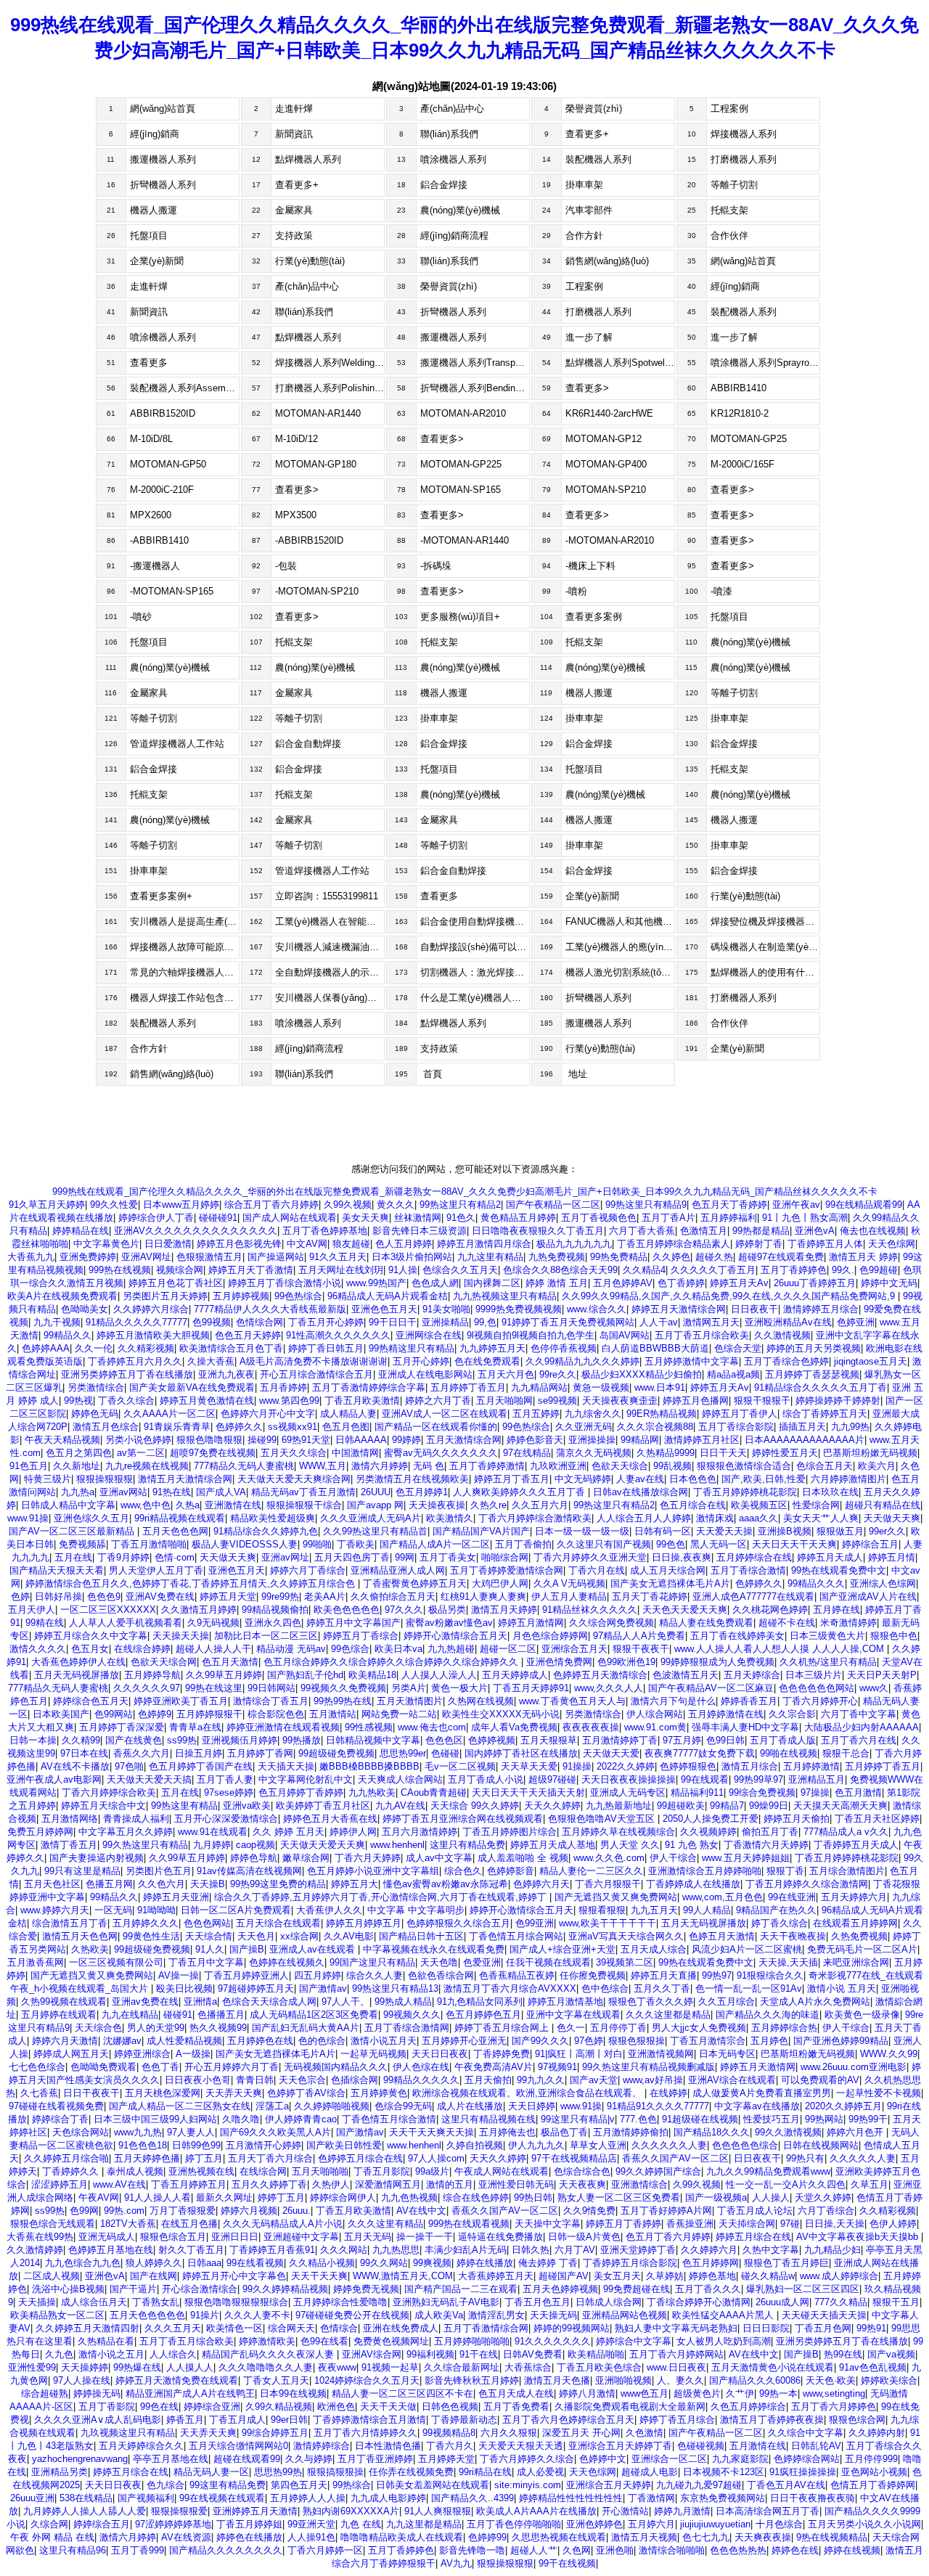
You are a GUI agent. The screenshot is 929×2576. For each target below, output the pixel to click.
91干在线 (479, 2354)
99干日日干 (393, 1322)
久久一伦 (94, 1348)
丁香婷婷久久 (72, 2171)
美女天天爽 (365, 1218)
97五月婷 (682, 1740)
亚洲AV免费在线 (160, 1596)
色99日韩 (725, 1740)
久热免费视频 (859, 1936)
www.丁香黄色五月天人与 (572, 1701)
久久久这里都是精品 (668, 2015)
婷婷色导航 (254, 1858)
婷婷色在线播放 (249, 2537)
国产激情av (323, 1988)
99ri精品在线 (485, 2472)
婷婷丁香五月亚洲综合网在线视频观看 (463, 1819)
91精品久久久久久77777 (136, 1322)
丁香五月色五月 (537, 2302)
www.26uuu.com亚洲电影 (854, 2067)
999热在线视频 (120, 1270)
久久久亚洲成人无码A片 (371, 1518)
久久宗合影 (792, 1714)
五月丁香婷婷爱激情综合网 (507, 1570)
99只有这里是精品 (82, 1871)
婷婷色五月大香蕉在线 (330, 1819)
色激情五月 (704, 1231)
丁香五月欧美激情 (362, 1401)
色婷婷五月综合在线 (360, 2158)
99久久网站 (384, 2263)
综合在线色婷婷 (476, 2197)
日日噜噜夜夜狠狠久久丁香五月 (538, 1231)
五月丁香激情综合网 (486, 2328)
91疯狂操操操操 (803, 2472)
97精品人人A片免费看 (639, 1636)
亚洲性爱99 (32, 2367)
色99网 (84, 2211)
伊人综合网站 (655, 1714)
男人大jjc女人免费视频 (699, 2028)
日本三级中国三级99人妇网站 (155, 2119)
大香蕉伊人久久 (329, 1910)
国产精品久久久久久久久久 (226, 2550)
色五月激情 (858, 1792)
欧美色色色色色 (347, 1610)
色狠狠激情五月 (209, 1257)
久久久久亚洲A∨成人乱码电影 (98, 2420)
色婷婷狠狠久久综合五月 (458, 1923)
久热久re (488, 1505)
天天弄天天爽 (234, 2093)
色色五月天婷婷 (248, 1335)
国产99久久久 (540, 2041)
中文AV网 (307, 1244)
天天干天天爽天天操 (431, 2132)
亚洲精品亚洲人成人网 (398, 1570)
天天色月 (256, 1936)
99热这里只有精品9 (646, 1205)
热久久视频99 (218, 2028)
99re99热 (280, 1596)
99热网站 (824, 2119)
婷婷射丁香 (759, 1244)
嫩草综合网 (306, 1858)
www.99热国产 (376, 1283)
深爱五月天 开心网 (581, 2433)
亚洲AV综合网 (372, 2354)
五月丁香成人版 (783, 1740)
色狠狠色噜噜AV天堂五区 (603, 1819)
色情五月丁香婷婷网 (873, 2485)
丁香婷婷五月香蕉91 (272, 2250)
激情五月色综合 (106, 1427)
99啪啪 (317, 1544)
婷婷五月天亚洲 (176, 1897)
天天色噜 (439, 1962)
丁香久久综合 (126, 1401)
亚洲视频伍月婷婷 (240, 1740)
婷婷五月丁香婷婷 (623, 2224)
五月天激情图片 (410, 1701)
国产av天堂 (594, 2080)
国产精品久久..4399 (472, 2498)
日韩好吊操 (58, 1596)
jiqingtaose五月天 (871, 1361)
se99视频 (557, 1401)
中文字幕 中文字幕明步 (416, 1910)
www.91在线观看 (213, 1832)
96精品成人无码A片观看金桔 (388, 1296)
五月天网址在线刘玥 (341, 1270)
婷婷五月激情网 (531, 1623)
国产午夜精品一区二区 (553, 1205)
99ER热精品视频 (662, 1414)
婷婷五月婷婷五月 (364, 1923)
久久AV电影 (349, 1936)
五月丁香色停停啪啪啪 (514, 2524)
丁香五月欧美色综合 (599, 2367)
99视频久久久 (412, 2015)
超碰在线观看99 (247, 2459)
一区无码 (113, 1910)
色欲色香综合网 (441, 1975)
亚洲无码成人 (107, 2237)
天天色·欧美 (831, 2380)
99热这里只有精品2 (460, 1205)
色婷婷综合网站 (807, 2459)
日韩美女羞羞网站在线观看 (433, 2485)
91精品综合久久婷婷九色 (266, 1531)
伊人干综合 (673, 1858)
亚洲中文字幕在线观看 (573, 2015)
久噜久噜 (241, 2119)
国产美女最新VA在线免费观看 (192, 1387)
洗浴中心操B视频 (68, 2289)
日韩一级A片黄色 (584, 2237)
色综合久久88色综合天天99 (560, 1270)
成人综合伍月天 (94, 2302)
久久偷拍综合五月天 (393, 1596)
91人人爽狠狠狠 (438, 2511)
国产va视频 (891, 2354)
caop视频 (255, 1845)
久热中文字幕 (771, 2250)
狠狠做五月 (840, 1531)
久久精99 (81, 1740)
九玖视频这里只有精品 (128, 2433)
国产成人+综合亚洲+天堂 (562, 1949)
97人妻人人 (191, 2132)
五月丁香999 (138, 2550)
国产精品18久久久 (712, 2132)
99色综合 (350, 1649)
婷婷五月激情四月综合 (484, 1244)
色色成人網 (435, 1283)
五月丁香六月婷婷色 (834, 2407)
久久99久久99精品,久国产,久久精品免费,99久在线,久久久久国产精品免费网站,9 (730, 1296)
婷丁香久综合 (779, 1923)
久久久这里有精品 (385, 2224)
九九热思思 (396, 2250)
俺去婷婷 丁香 (548, 2263)
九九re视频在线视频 (147, 1466)
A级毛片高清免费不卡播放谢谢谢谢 (314, 1361)
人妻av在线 (640, 1479)
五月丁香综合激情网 (407, 2028)
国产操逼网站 (276, 1257)
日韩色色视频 (450, 2407)
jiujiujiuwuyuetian (715, 2524)
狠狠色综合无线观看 (53, 2224)
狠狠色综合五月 (173, 2237)
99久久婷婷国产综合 (658, 2171)
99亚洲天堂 (311, 2524)
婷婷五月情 (892, 1557)
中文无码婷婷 (583, 1479)
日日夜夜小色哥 (198, 2080)
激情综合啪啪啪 (672, 2550)
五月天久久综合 (294, 1453)
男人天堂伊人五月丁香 (156, 1570)
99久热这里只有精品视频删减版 (648, 2067)
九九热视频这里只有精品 (505, 1296)
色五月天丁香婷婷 (729, 1205)
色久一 (571, 2028)
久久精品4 (644, 1270)
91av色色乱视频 (873, 2367)
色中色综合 (605, 1988)
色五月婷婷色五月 (483, 2015)
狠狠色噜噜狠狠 (209, 1440)
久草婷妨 (665, 2276)
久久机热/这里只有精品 (828, 1662)
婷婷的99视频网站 (572, 2328)
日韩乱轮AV (816, 2446)
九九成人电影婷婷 (388, 2498)
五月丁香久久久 (708, 2289)
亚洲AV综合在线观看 (732, 2080)
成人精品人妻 (348, 1414)
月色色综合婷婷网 (550, 1636)
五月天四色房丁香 (352, 1557)
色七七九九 (706, 2537)
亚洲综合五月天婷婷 (609, 2485)
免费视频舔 (82, 1544)
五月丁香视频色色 (599, 1218)
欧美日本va (398, 1649)
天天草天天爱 (529, 1766)
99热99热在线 (343, 1701)
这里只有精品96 (73, 2550)
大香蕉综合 (528, 2367)
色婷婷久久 (239, 1427)
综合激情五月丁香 (70, 1923)
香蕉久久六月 (142, 1753)
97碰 (790, 2224)
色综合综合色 (582, 2171)
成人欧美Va (439, 2315)
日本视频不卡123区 (724, 2472)
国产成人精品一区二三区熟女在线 (180, 2106)
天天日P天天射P (882, 1675)
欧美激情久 (450, 1518)
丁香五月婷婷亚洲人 (246, 1975)
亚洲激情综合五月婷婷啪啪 (705, 1871)
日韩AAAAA (361, 1440)
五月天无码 (368, 2237)
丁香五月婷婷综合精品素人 (674, 1244)
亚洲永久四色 (273, 1623)
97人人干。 (345, 2001)
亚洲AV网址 (146, 1257)
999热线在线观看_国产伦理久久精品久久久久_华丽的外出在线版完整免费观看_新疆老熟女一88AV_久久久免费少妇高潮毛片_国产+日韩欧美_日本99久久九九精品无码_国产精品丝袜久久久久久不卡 (465, 1191)
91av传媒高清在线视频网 (249, 1871)
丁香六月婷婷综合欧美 (109, 1792)
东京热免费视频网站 (723, 2498)
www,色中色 (146, 1505)
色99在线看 (324, 2341)
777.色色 (638, 2119)
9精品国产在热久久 (776, 1910)
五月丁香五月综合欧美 (702, 1335)
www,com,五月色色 (723, 1897)
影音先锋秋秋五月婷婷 (472, 2380)
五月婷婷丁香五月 (468, 1387)
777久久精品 (841, 2302)
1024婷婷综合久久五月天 (367, 2380)
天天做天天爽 (892, 1518)
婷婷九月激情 (682, 2511)
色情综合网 (259, 1322)
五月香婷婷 (283, 1387)
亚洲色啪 (615, 2550)
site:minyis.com (528, 2485)
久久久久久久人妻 (669, 2145)
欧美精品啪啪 (596, 2354)
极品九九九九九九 (574, 1244)
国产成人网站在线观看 (290, 1218)
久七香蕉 (39, 2093)
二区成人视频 (52, 2276)
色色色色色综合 (745, 2145)
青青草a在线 (195, 1727)
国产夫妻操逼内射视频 (97, 1858)
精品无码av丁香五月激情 (303, 1492)
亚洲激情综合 (639, 2184)
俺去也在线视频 (873, 1231)
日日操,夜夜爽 (682, 1557)
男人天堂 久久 (630, 1845)
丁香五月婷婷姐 (249, 2524)
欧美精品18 (372, 1675)
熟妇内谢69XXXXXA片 (351, 2511)
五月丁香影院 (107, 2407)
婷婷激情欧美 (267, 2341)
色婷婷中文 (603, 2459)
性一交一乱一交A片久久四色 (786, 2184)
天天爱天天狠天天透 (521, 2446)
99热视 (78, 1401)
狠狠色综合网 (857, 2420)
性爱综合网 (816, 1505)
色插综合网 (355, 2080)
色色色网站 (207, 1923)
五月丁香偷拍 (523, 1544)
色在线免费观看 (487, 1361)
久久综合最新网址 (462, 2367)
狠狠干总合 (846, 1753)
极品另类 (447, 1610)
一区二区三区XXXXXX (108, 1610)
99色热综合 (298, 1296)
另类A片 (409, 1688)
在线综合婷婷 (142, 1649)
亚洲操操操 (592, 1440)
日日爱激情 (168, 1244)
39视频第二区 (625, 1962)
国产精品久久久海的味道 (768, 2015)
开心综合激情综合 (200, 2289)
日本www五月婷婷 (181, 1205)
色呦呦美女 (85, 1309)
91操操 (577, 1766)
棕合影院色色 (276, 1714)
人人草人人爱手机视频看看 (126, 1623)
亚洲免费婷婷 (88, 1257)
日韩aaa (204, 2263)
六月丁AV (575, 2250)
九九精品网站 (539, 1387)
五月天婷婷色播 (147, 2158)
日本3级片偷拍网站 (412, 1257)
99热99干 (868, 2119)
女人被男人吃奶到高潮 (724, 2341)
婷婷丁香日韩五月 (326, 1348)
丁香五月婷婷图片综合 (509, 1832)
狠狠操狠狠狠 (105, 1479)
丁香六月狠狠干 (608, 1884)
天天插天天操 (286, 1766)
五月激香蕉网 (36, 1962)
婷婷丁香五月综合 (677, 2420)
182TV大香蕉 (128, 2224)
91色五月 (29, 1466)
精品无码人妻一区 (211, 2472)
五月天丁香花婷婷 (650, 1596)
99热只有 (805, 2158)
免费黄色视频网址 (391, 2341)
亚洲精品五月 (817, 1779)
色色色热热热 (738, 2550)
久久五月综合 (727, 2001)
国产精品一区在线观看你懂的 (436, 1427)
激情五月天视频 (644, 2537)
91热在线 (172, 1492)
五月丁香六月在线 (859, 1740)
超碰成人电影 (650, 2472)
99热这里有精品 (184, 1806)
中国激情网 (355, 1453)
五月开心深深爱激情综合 (226, 1819)
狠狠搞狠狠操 (335, 2472)
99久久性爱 (114, 1205)
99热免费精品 (619, 1257)
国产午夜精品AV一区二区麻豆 (711, 1688)
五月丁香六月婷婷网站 (676, 2354)
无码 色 (429, 1466)
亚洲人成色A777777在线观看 (753, 1596)
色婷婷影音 (511, 1871)
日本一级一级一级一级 (582, 1531)
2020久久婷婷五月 (843, 2106)
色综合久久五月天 (460, 1270)
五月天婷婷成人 (515, 1675)
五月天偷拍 (488, 2080)
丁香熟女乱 (156, 2302)
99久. (843, 1270)
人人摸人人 (190, 2367)
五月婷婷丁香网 (260, 1753)
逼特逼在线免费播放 (500, 2237)
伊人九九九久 (536, 2145)
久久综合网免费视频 (611, 1623)
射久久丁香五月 (191, 2250)
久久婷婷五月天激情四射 (87, 2328)
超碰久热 (714, 1257)
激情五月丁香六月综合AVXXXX (510, 1988)
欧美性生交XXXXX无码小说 (501, 1714)
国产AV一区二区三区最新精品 (73, 1531)
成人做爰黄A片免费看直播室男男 (762, 2093)
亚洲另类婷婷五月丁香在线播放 (127, 1374)
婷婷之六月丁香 (438, 1401)
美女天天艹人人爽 (821, 1518)
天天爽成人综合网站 (400, 1779)
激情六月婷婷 (380, 1466)
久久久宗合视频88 (655, 1427)
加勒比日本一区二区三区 (266, 1636)
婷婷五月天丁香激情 (251, 1270)
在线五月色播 (189, 2224)
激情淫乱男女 (496, 2315)
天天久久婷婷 (552, 1806)
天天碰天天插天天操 (824, 2315)
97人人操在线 (82, 2380)
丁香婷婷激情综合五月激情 (369, 2420)
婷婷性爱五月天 (785, 1453)
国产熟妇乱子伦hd (305, 1675)
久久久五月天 (173, 2328)
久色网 (577, 2550)
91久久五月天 (338, 1257)
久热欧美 (90, 1949)
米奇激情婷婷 (848, 1623)
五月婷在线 (836, 1610)
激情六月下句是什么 (673, 1701)
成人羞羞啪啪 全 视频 (523, 1858)
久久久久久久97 (147, 1688)
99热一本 (778, 2393)
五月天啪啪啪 (320, 2171)
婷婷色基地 (712, 2276)
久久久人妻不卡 (257, 2315)
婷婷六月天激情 (65, 2041)
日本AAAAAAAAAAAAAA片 (805, 1440)
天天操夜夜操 (437, 1505)
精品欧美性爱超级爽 (273, 1518)
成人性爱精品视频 (184, 2041)
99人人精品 (707, 1910)
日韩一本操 (33, 1740)
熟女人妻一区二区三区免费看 (619, 2197)
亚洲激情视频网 (661, 2054)
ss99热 (182, 1740)
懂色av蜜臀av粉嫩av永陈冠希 (446, 1884)
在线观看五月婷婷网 (855, 1923)
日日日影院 (766, 2328)
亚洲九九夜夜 (226, 1374)
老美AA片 (325, 1596)
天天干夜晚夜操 (793, 1936)
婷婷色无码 (95, 1414)
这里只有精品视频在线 (488, 2119)
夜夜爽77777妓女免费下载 (700, 1753)
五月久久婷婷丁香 (269, 2184)
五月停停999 (871, 2459)
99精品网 (640, 1440)
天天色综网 (892, 1244)
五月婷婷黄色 (379, 2093)
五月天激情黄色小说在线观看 (773, 2367)
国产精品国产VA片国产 (481, 1531)
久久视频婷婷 (708, 1832)
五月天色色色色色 (147, 2315)
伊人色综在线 (421, 2067)
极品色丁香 (564, 2132)
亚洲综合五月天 (574, 1649)
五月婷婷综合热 (784, 2028)
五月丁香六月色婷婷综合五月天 (568, 2420)
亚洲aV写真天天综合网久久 (626, 1936)
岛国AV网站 (625, 1335)
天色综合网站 (81, 2132)
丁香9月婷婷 (123, 1557)
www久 (874, 1688)
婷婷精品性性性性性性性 (571, 2498)
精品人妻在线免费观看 (706, 1623)
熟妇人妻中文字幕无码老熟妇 (676, 2328)
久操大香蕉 (211, 1361)
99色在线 (159, 2407)
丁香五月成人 (237, 2420)
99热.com (124, 2211)
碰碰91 (178, 2015)
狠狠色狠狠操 (637, 2041)
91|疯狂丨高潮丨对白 (579, 2054)
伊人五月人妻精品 (569, 1596)
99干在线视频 (567, 2563)
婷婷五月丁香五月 (512, 1479)
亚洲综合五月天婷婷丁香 (620, 2446)
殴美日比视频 (184, 1988)
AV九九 (456, 2563)
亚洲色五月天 (237, 1570)
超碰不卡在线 (787, 1623)
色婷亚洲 (856, 1322)
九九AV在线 (400, 1806)
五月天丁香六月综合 (270, 2158)
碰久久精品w (768, 2276)
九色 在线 (361, 2524)
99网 (405, 1557)
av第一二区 (141, 1453)
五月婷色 (769, 2041)
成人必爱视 (540, 2472)
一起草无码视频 (373, 2054)
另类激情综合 (96, 1387)
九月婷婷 (212, 1845)
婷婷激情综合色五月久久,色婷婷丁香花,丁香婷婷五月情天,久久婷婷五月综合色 (192, 1583)
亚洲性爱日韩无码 (516, 2184)
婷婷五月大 (355, 1884)
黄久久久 (396, 1205)
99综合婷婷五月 (275, 2433)
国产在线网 (154, 2276)
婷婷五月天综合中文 (103, 1806)
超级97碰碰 (552, 1779)
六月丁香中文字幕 (859, 1714)
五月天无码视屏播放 (77, 1675)
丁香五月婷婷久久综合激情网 (807, 1884)
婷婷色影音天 (535, 1440)
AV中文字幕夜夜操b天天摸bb (859, 2237)
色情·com (175, 1557)
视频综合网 (180, 1270)
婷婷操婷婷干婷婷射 (838, 1401)
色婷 (20, 1596)
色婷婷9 (155, 1714)
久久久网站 (344, 2250)
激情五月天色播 (557, 2380)
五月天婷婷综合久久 (141, 2446)
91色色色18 (143, 2145)
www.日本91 (660, 1387)
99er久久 (887, 1531)
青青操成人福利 (136, 1819)
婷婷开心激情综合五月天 (455, 1636)
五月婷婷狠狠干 (209, 1714)
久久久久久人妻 (863, 2158)
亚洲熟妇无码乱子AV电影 (446, 2302)
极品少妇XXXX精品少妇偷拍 (642, 1374)
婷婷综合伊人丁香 (156, 1218)
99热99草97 (758, 1779)
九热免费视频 (557, 1257)
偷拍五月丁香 (770, 1832)
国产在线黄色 (134, 1740)
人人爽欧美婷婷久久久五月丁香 (520, 1492)
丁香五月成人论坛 (755, 2211)
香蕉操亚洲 (690, 2224)
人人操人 (771, 2197)
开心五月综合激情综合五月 (316, 1374)
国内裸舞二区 (492, 1283)
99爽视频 (432, 2263)
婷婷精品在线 (81, 1231)
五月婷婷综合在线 (754, 1557)
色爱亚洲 (482, 1962)
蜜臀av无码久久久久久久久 (441, 1453)
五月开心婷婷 (421, 1361)
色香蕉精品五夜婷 (517, 1975)
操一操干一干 (425, 2237)
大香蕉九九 (31, 1257)
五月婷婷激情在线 (726, 1714)
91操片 (205, 2315)
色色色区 (444, 1740)
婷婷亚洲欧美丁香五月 (181, 1701)
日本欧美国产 (61, 1714)
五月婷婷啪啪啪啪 (472, 2341)
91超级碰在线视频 (700, 2119)
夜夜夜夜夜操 (591, 1727)
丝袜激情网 (418, 1218)
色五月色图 (346, 1427)
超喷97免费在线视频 (213, 1453)
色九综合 (165, 2485)
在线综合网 (263, 2171)
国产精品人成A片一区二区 (435, 1544)
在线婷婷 (668, 2093)
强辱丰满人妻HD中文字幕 (745, 1727)
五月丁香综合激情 (748, 1570)
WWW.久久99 (889, 2054)
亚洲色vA (815, 1231)
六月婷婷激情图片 (848, 1479)
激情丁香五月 (69, 1845)
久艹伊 (740, 2393)
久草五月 (869, 2184)
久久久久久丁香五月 (713, 1270)
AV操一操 (179, 1975)
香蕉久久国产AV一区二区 (675, 2158)
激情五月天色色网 (80, 1936)
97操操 (815, 1792)
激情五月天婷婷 (504, 1610)
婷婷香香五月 (749, 1701)
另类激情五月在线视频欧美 (412, 1479)
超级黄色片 (697, 2393)
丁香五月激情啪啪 (149, 1544)
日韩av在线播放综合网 (641, 1492)
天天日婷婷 (532, 2106)
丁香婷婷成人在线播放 (693, 1884)
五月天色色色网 (175, 1531)
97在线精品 (527, 1453)
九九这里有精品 (490, 1257)
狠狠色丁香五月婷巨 (786, 2263)
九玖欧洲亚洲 (558, 1466)
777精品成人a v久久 (846, 1832)
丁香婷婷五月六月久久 (135, 1361)
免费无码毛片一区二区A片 (862, 1949)
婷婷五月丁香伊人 (740, 1414)
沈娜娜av (122, 2041)
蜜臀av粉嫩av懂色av (449, 1623)
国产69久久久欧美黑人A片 (275, 2132)
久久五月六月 (540, 1505)
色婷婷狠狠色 (688, 1766)
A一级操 (193, 2054)
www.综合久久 (597, 1309)
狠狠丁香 (785, 1871)
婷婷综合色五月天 (91, 1701)
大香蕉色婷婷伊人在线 (78, 1662)
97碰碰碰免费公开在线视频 (352, 2315)
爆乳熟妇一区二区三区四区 (803, 2289)
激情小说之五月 (111, 2354)
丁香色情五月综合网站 (516, 1936)
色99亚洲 (535, 1923)
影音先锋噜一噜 (472, 2550)
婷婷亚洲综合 (142, 2054)
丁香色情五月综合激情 (389, 2119)
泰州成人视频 (135, 2171)
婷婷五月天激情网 (758, 2067)
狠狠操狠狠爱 (179, 2511)
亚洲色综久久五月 (91, 1518)
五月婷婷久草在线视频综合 (618, 1832)
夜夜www (337, 2367)
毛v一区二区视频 (460, 1766)
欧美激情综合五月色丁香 (231, 1348)
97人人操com (436, 2158)
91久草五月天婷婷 (47, 1205)
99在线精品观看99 (864, 1205)
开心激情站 (625, 2511)
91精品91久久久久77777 (658, 2106)
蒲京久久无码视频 (594, 1453)
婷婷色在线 (795, 2550)
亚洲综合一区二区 (669, 2459)
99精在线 (45, 1623)
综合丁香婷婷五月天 (825, 1414)
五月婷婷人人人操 (308, 2498)
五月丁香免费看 (516, 2407)
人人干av (659, 1322)
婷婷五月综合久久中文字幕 (91, 1636)
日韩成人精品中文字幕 (68, 1505)
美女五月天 (617, 2276)
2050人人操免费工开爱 (711, 1819)
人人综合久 (173, 2354)
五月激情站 (333, 1714)
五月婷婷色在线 (260, 2041)
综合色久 (463, 1871)
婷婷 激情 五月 (557, 1283)
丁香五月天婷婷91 (531, 1688)
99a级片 (432, 2171)
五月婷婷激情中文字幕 (692, 1361)
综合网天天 (291, 2328)
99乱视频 (672, 1466)
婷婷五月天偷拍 (797, 1819)
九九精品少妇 (832, 2250)
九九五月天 (654, 1910)
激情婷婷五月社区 (702, 1440)
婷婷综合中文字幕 (634, 2341)
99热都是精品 (761, 1231)
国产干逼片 (133, 2289)
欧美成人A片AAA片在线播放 (536, 2511)
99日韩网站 (271, 1688)
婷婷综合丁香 (60, 2119)
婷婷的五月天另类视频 (814, 1348)
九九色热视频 (409, 2197)
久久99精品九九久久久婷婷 (582, 1361)
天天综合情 (209, 1936)
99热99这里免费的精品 (278, 1884)
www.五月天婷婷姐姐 (746, 1858)
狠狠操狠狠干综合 (304, 1505)
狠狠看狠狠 (602, 1910)
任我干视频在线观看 (548, 1962)
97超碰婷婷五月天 (256, 1988)
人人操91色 (311, 2537)
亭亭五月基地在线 (171, 2459)
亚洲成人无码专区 (628, 1792)
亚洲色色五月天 (384, 1309)
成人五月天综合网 (668, 1570)
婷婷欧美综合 (889, 2380)
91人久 (210, 1949)
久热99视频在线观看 (64, 2001)
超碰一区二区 (508, 1649)
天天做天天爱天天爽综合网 (294, 1479)
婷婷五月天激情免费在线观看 (177, 2380)
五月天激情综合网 (464, 1440)
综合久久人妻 (375, 1975)
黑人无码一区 (719, 1544)
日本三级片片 (814, 1675)
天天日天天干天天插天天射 (528, 1792)
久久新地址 (77, 1466)
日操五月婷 (199, 1753)
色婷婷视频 (492, 1740)
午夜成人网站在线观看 (502, 2171)
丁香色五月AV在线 (786, 2485)
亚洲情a (200, 2001)
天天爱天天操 (724, 1531)
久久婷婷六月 (709, 2250)
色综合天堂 (738, 1348)
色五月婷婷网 (711, 2263)
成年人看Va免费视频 (514, 1727)
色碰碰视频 (701, 2446)
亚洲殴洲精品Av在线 (788, 1322)
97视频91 (557, 2067)
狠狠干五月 (896, 2302)
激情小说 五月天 (842, 1988)
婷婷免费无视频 (366, 2289)
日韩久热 (531, 2250)
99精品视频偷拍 (275, 1610)
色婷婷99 (487, 2537)
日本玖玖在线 (830, 1492)
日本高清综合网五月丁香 (768, 2511)
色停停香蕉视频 (564, 1348)
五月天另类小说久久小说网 (864, 2524)
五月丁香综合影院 (736, 1427)
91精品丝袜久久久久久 (590, 1610)
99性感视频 (369, 1727)
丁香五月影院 (382, 2171)
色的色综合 (322, 2041)
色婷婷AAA (46, 1348)
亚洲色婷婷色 (594, 2524)
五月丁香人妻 (225, 1779)
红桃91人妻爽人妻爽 (483, 1596)
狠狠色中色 (894, 1636)
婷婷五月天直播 (664, 1975)
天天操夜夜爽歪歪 (620, 1401)
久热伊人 (331, 2184)
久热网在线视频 (481, 1701)
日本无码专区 (727, 2054)
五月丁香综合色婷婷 (786, 1361)
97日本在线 (84, 1753)
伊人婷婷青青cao (301, 2119)
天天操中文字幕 (548, 2224)
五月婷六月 (651, 2524)
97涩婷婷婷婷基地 (173, 2524)
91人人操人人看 (157, 2197)
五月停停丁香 (618, 2028)
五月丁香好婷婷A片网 (666, 2211)
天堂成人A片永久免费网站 (815, 2001)
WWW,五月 (323, 1466)
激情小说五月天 (384, 2041)
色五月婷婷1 (422, 1492)
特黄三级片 (48, 1479)
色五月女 (90, 1649)
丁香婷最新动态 (464, 2420)
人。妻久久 (680, 2380)
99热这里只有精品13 (395, 1988)
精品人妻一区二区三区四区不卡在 (402, 2393)
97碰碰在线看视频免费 (56, 2106)
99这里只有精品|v (578, 2119)
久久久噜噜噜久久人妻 (266, 2367)
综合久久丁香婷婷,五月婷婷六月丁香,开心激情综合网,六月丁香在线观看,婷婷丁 (382, 1897)
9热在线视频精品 (832, 2537)
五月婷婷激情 (811, 1766)
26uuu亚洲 (32, 2498)
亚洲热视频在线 (201, 2171)
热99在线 (843, 2354)
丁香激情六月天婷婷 (766, 1845)
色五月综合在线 (693, 1505)
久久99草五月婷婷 (224, 1675)
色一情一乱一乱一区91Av (749, 1988)
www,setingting (834, 2393)
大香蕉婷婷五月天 (496, 2276)
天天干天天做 (388, 2407)
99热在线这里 (214, 1688)
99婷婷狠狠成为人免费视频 (717, 1662)
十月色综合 (779, 2524)
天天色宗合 (302, 2080)
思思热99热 (278, 2472)
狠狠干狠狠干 (762, 1401)
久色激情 (644, 2433)
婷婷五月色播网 (696, 1401)
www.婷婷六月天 (55, 1910)
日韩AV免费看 (533, 2354)
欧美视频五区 (759, 1505)
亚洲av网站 (123, 1492)
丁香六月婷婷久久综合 (527, 2459)
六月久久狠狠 (509, 2433)
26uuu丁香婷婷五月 (815, 1283)
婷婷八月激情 (587, 2393)
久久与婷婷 (309, 2459)
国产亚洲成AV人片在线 (868, 1596)
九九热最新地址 (619, 1806)
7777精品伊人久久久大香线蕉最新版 (270, 1309)
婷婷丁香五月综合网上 (503, 2028)
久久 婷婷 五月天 (288, 1832)
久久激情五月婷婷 (199, 1610)
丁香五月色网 (823, 2328)
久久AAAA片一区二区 (169, 1414)
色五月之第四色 (79, 1453)
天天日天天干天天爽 (794, 1544)
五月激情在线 (758, 2446)
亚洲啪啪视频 (623, 2380)
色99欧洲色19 (626, 1662)
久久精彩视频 (146, 1348)
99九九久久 (541, 2080)
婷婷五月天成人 (830, 1557)
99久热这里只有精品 (145, 1845)
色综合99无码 (403, 2106)
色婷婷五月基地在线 (111, 2250)
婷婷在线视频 (852, 2550)
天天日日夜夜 (440, 2054)
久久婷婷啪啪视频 (332, 2106)
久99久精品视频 (279, 2407)
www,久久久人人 (609, 1688)
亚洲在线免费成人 (401, 2328)
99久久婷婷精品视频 (285, 2289)
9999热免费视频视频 (519, 1309)
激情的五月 (450, 2184)
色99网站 (114, 1714)
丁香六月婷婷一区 (325, 2550)
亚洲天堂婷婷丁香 (638, 2250)
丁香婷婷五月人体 (825, 1244)
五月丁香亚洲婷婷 (375, 2459)
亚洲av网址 (285, 1557)
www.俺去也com (432, 1727)
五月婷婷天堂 (446, 2459)
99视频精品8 (449, 2433)
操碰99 (262, 1440)
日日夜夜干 (754, 1309)
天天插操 (37, 2302)
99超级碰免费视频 (336, 1753)
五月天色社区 (52, 1884)
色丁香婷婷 (681, 1283)
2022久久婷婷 (626, 1766)
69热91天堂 (306, 1440)
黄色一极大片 (459, 1688)
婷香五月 (185, 2420)
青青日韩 (255, 2080)
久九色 (59, 2354)
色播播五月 (221, 2015)
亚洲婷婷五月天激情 (255, 2511)
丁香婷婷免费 (502, 2054)
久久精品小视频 (322, 2263)
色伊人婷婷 (893, 2224)
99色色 (671, 1544)
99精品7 (727, 1806)
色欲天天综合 (620, 1466)
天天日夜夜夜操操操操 (629, 1779)
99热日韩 (533, 2197)
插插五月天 (802, 1427)
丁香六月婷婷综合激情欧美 (535, 1518)
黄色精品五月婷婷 (518, 1218)
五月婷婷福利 (729, 1218)
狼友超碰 (351, 1244)
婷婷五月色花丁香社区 (176, 1283)
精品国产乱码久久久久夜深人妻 (269, 2354)
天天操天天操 (181, 1636)
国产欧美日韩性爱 (344, 2145)
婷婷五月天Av (739, 1283)
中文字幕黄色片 (106, 1244)
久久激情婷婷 (35, 2250)
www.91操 (28, 1518)
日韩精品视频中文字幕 (373, 1740)
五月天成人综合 (654, 1949)
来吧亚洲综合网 (856, 1962)
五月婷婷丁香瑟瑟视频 (812, 1374)
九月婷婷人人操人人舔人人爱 (85, 2511)
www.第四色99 (289, 1401)
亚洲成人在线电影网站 (425, 1374)
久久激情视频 (782, 1335)
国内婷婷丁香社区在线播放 (521, 1753)
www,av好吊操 (653, 2080)
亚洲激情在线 (233, 1505)
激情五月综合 (750, 1766)
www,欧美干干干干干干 (607, 1923)
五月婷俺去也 (507, 2132)
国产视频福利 (146, 2498)
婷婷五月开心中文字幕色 (234, 2276)
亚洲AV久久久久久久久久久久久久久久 (196, 1231)
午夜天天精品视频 (62, 1440)
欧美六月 (877, 1466)
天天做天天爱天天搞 (149, 1779)
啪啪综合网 (505, 1557)
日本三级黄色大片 (827, 1636)
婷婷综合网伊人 (343, 2197)
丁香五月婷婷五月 (189, 2184)
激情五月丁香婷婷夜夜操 (772, 2420)
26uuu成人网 (782, 2302)
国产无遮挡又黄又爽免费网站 (616, 1897)
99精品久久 (67, 1335)
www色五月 (644, 2393)
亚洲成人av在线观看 (314, 1949)
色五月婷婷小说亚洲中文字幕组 (373, 1871)
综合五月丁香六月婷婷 (271, 1205)
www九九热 (138, 2132)
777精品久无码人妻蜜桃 (244, 1466)
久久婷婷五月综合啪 (66, 2158)
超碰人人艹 (534, 2550)
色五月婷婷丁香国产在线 (201, 1766)
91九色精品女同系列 (480, 2001)
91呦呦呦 (156, 1910)
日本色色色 (693, 1479)
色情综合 (339, 2328)
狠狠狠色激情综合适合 (744, 1466)
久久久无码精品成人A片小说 (283, 2224)
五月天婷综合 (752, 1675)
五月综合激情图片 (847, 1871)
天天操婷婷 (85, 2367)
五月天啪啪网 (504, 1401)
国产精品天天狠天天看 (57, 1570)
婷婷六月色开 (856, 2132)
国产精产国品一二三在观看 (461, 2289)
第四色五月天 (299, 2485)
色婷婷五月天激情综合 (600, 1675)
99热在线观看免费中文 (839, 1570)
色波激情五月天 (686, 1675)
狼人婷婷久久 (154, 2263)
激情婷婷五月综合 (821, 1309)
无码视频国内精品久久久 (336, 2067)
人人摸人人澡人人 (439, 1675)
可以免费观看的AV (820, 2080)
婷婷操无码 (97, 2393)
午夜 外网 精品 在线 (52, 2537)
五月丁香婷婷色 (794, 1270)
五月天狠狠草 (549, 1740)
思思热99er (403, 1753)
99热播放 (302, 1740)
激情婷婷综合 (322, 2446)
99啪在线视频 (789, 1753)
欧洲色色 (336, 2407)
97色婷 (589, 2041)
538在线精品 (86, 2498)
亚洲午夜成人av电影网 (54, 1779)
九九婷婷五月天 (492, 1348)
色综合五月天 (824, 1466)
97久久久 (404, 1610)
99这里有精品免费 (228, 2485)
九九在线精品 (130, 2015)
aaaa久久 (758, 1518)
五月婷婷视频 (241, 1296)
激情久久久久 (38, 1649)
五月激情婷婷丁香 (620, 1740)
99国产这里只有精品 (372, 1962)
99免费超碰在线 (637, 2289)
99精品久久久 (816, 1583)
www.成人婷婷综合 (839, 2276)
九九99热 (850, 1427)
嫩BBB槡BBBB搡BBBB (369, 1766)
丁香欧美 (356, 1544)
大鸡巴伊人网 (500, 1583)
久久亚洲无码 (584, 1427)
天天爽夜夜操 (763, 2537)
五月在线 (73, 1557)
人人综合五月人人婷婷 (644, 1518)
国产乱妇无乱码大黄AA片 (306, 2028)
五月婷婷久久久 (146, 1923)
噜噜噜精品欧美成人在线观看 (402, 2537)
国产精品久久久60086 (755, 2380)
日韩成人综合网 (609, 2302)
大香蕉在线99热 (40, 2237)
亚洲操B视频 (785, 1531)
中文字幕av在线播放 (757, 2106)
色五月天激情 (230, 1662)
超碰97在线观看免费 (781, 1257)
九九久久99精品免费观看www (768, 2171)
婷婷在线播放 (485, 2263)
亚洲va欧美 (247, 1806)
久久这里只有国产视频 (604, 1544)
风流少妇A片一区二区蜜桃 (747, 1949)
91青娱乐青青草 (177, 1427)
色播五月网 (109, 1884)
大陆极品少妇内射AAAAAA (862, 1727)
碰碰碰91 (218, 1218)
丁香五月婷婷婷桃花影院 (745, 1492)
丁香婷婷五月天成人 (856, 1845)
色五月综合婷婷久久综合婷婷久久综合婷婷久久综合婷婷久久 (392, 1662)
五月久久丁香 (662, 1988)
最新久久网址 (224, 2197)
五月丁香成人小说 (486, 1779)
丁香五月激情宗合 (708, 2041)
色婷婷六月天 (541, 1884)
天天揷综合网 (747, 2224)
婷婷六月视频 (249, 2211)
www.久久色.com (609, 1858)
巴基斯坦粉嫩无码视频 (808, 2054)
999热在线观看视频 (469, 2224)
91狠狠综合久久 (770, 1975)
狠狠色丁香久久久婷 (651, 2001)
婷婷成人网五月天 (71, 2054)
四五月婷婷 (318, 1975)
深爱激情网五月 (388, 2184)
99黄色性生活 (151, 1936)
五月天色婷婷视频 (560, 2289)
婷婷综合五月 (870, 1544)
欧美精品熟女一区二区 (57, 2315)
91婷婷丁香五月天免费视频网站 (568, 1322)
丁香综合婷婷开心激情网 (699, 2302)
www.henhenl (397, 1845)
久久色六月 (161, 1884)
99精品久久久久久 (421, 2080)
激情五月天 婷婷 (863, 1257)
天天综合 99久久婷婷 (475, 1806)
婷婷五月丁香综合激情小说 (285, 1283)
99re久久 (558, 1374)
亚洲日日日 (235, 2237)
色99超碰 (879, 1270)
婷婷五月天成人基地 (553, 1845)
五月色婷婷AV (623, 1283)
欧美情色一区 (234, 2328)
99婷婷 (406, 1440)
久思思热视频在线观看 (559, 2537)
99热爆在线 (137, 2367)
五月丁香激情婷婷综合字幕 (369, 1387)
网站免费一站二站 (399, 1714)
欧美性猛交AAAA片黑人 (724, 2315)
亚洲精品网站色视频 (625, 2315)
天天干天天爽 (319, 2276)
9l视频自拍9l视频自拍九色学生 (531, 1335)
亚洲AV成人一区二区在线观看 (445, 1414)
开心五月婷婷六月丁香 (232, 2067)
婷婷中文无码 (889, 1283)
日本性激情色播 (388, 2446)
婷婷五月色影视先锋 (239, 1244)
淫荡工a (272, 2106)
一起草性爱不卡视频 (879, 2093)
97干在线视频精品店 (574, 2158)
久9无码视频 (213, 1623)
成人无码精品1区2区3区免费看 (314, 2015)
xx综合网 (299, 1936)
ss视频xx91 (292, 1427)
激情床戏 (715, 1518)
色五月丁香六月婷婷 (668, 2237)
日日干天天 (723, 1453)
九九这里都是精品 (424, 2524)
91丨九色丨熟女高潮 (805, 1218)
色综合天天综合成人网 (269, 2001)
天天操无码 (553, 2315)
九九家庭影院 (740, 2459)
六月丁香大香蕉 (642, 1231)
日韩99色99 (196, 2145)
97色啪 (129, 1766)
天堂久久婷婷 (823, 2197)
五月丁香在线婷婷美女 (737, 1636)
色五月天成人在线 (516, 2393)
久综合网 (49, 2524)
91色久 (461, 1218)
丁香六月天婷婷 (368, 1858)
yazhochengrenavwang (80, 2459)
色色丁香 (160, 2067)
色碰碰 (445, 1753)
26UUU (376, 1492)
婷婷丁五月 (281, 2197)
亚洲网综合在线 (429, 1335)
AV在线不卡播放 (75, 1766)
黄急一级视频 (601, 1387)
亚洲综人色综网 (883, 1583)
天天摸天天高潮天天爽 (840, 1806)
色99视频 (212, 1322)
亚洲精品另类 (60, 2472)
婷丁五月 (204, 2158)
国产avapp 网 (375, 1505)
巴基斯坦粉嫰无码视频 (870, 1453)
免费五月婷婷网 (40, 1832)
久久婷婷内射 (877, 2433)
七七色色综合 (37, 2067)
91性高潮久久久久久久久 (338, 1335)
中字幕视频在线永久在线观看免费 (434, 1949)
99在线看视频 (255, 2263)
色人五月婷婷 (404, 1244)
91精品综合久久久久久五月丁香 (820, 1387)
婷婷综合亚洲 (212, 2407)
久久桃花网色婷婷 (770, 1610)
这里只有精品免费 (467, 1845)
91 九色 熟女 (692, 1845)
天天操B (208, 1884)
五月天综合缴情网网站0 (238, 2446)
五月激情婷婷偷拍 (631, 2132)
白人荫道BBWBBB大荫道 (655, 1348)
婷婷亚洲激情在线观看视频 (283, 1727)
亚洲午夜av (796, 1205)
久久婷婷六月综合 (151, 1309)
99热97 (717, 1975)
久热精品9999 (666, 1453)
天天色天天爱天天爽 (685, 1610)
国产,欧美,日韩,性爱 (764, 1479)
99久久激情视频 (788, 2132)
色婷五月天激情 (722, 1936)
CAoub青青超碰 (434, 1792)
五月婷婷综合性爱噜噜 (340, 2302)
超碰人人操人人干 (213, 1649)
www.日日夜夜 (676, 2367)
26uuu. (296, 2211)
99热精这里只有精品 (412, 1348)
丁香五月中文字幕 (206, 1962)
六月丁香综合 (826, 2211)
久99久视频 (348, 1205)
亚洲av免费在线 (145, 2001)
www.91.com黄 (655, 1727)
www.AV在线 (119, 2184)
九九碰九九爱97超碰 (699, 2485)
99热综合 (352, 2485)
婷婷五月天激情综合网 (679, 1309)
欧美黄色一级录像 (862, 2015)
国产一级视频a (716, 2197)
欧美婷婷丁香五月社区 (323, 1806)
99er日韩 (289, 2420)
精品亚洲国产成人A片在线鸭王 (190, 2393)
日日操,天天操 (835, 2224)
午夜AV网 (99, 2197)
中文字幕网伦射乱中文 (306, 1779)
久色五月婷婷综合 (748, 2407)
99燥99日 (769, 1806)
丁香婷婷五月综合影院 (630, 2263)
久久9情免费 (589, 2211)
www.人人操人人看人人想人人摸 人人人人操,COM (781, 1649)
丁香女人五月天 (276, 2380)
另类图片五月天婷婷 (165, 1296)
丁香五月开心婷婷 (326, 1322)
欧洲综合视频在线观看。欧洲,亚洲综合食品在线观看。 (528, 2093)
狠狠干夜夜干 (641, 1649)
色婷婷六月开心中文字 (268, 1414)
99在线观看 (705, 1779)
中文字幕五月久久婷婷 (126, 1832)
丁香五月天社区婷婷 (877, 1819)
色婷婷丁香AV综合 (306, 2093)
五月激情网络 (70, 1819)
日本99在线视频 (293, 2393)
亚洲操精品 (445, 1322)
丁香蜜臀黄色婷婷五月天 (415, 1583)
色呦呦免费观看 (103, 2067)
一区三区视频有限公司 (116, 1962)
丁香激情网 (651, 2498)
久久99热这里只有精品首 (375, 1531)
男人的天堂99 (156, 2028)
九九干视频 (57, 1322)
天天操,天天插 (788, 1962)
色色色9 (104, 1596)
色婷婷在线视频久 (287, 1962)
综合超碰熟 (45, 2393)
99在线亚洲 (792, 1897)
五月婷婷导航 (152, 1675)
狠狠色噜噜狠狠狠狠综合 (236, 2302)
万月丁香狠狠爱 (183, 2211)
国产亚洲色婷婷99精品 (841, 2041)
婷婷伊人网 (353, 1832)
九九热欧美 (372, 1792)
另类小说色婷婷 (138, 1440)
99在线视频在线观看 (222, 2498)
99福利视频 (430, 2354)
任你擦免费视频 (593, 1975)
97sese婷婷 (229, 1792)
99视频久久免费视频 (343, 1688)
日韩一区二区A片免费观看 (236, 1910)
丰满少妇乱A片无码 (466, 2250)
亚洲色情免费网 (559, 1662)
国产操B (247, 1949)
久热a (188, 1505)
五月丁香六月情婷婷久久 (365, 2433)
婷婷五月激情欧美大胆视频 (153, 1335)
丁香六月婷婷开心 (820, 1701)
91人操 (403, 1270)
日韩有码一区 (663, 1531)
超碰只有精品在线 (883, 1505)
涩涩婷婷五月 (60, 2184)
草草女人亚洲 (598, 2145)
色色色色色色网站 (817, 1688)
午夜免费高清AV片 (494, 2067)
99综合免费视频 (762, 1792)
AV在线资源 (186, 2537)
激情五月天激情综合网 (185, 1479)
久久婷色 (671, 1257)
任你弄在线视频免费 (411, 2472)
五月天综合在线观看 (278, 1923)
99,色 (485, 1322)
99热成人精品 (403, 2001)
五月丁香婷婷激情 (487, 1466)
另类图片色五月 (159, 1871)
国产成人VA (221, 1492)
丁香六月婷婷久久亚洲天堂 (590, 1557)
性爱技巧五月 (772, 2119)
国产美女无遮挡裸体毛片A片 (670, 1583)
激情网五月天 (711, 1322)
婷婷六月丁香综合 (308, 1570)
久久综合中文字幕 (806, 2433)
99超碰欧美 (681, 1806)
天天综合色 (98, 2028)
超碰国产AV (564, 2276)
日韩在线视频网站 (821, 2145)
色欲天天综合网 (164, 1662)
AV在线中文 (421, 2211)
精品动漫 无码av (291, 1649)
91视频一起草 (390, 2367)
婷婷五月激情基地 (565, 2001)
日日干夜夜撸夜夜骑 (813, 2498)
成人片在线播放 (470, 2106)
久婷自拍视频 (475, 2145)
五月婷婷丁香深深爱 (122, 1727)
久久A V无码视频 (569, 1583)
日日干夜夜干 (91, 2093)
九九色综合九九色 (83, 2263)
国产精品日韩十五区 (421, 1936)
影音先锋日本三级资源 (420, 1231)
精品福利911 (697, 1792)
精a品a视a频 (733, 1374)
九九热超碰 (451, 1649)
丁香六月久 (450, 2446)
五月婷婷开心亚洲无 (464, 2041)
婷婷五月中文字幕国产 (353, 1623)
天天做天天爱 (611, 1753)
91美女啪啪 (446, 1309)
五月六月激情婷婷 (420, 1832)
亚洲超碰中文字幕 (301, 2237)
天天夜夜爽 (582, 2184)
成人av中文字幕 (439, 1858)
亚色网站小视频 (874, 2472)
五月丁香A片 (668, 1218)
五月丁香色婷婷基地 (325, 1231)
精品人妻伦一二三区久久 (591, 1871)
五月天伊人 (32, 1610)
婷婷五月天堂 (228, 1596)
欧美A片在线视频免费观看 (62, 1296)
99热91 (871, 2328)
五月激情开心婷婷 (263, 2145)
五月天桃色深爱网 (163, 2093)
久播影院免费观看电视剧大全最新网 (630, 2407)
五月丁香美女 (448, 1557)
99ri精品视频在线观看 (180, 1518)
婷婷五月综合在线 (753, 2237)
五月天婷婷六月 (854, 1897)
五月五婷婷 (536, 1414)
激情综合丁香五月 (271, 1701)
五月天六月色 (506, 1374)
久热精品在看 (106, 2341)
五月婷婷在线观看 (59, 2015)
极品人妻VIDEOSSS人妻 (245, 1544)
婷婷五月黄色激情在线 (207, 1401)
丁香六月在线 (597, 1570)
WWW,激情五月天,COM (403, 2276)
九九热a (78, 1492)
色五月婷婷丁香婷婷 (301, 1792)
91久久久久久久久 (553, 2341)
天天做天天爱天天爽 (323, 1845)
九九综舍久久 (593, 1414)
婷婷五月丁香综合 (361, 1636)
